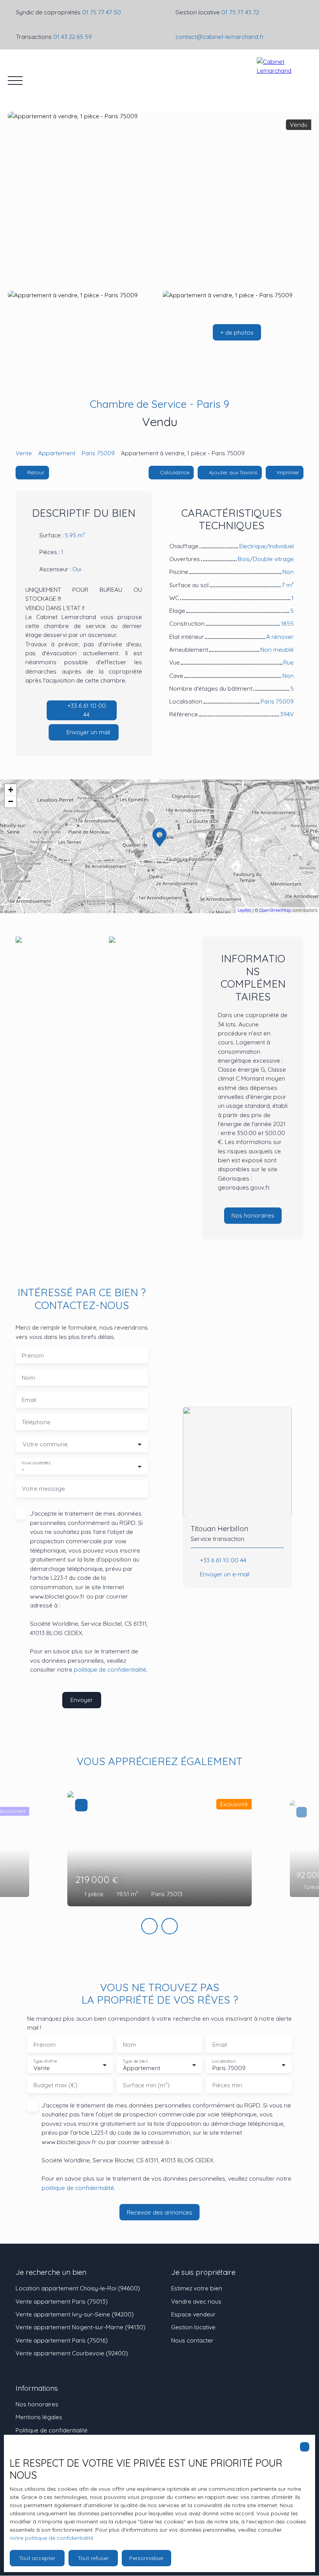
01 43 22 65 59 (73, 37)
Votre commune (45, 1444)
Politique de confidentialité (52, 2430)
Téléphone (36, 1422)
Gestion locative (193, 2327)
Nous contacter (192, 2340)
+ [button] (11, 790)
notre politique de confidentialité (52, 2538)
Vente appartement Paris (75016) (62, 2340)
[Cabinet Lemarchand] (284, 81)
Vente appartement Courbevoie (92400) (72, 2353)
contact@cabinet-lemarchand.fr (220, 37)
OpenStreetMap (275, 910)
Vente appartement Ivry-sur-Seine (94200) (75, 2314)
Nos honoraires (37, 2404)
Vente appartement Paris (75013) (62, 2301)
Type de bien (135, 2061)
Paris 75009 (98, 453)
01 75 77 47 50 (102, 12)
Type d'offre (45, 2061)
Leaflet (245, 910)
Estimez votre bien (197, 2288)
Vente (24, 453)
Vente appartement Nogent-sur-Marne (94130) (81, 2327)
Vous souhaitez (36, 1463)
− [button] (11, 801)
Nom (28, 1378)
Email (29, 1400)
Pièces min (227, 2085)
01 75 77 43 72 (240, 12)
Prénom (33, 1356)
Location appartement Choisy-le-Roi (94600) (78, 2288)
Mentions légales (39, 2417)
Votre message (43, 1489)
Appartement (57, 453)
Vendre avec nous (196, 2301)
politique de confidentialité (110, 1669)
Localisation (224, 2061)
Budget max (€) (55, 2085)
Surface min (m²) (146, 2085)
